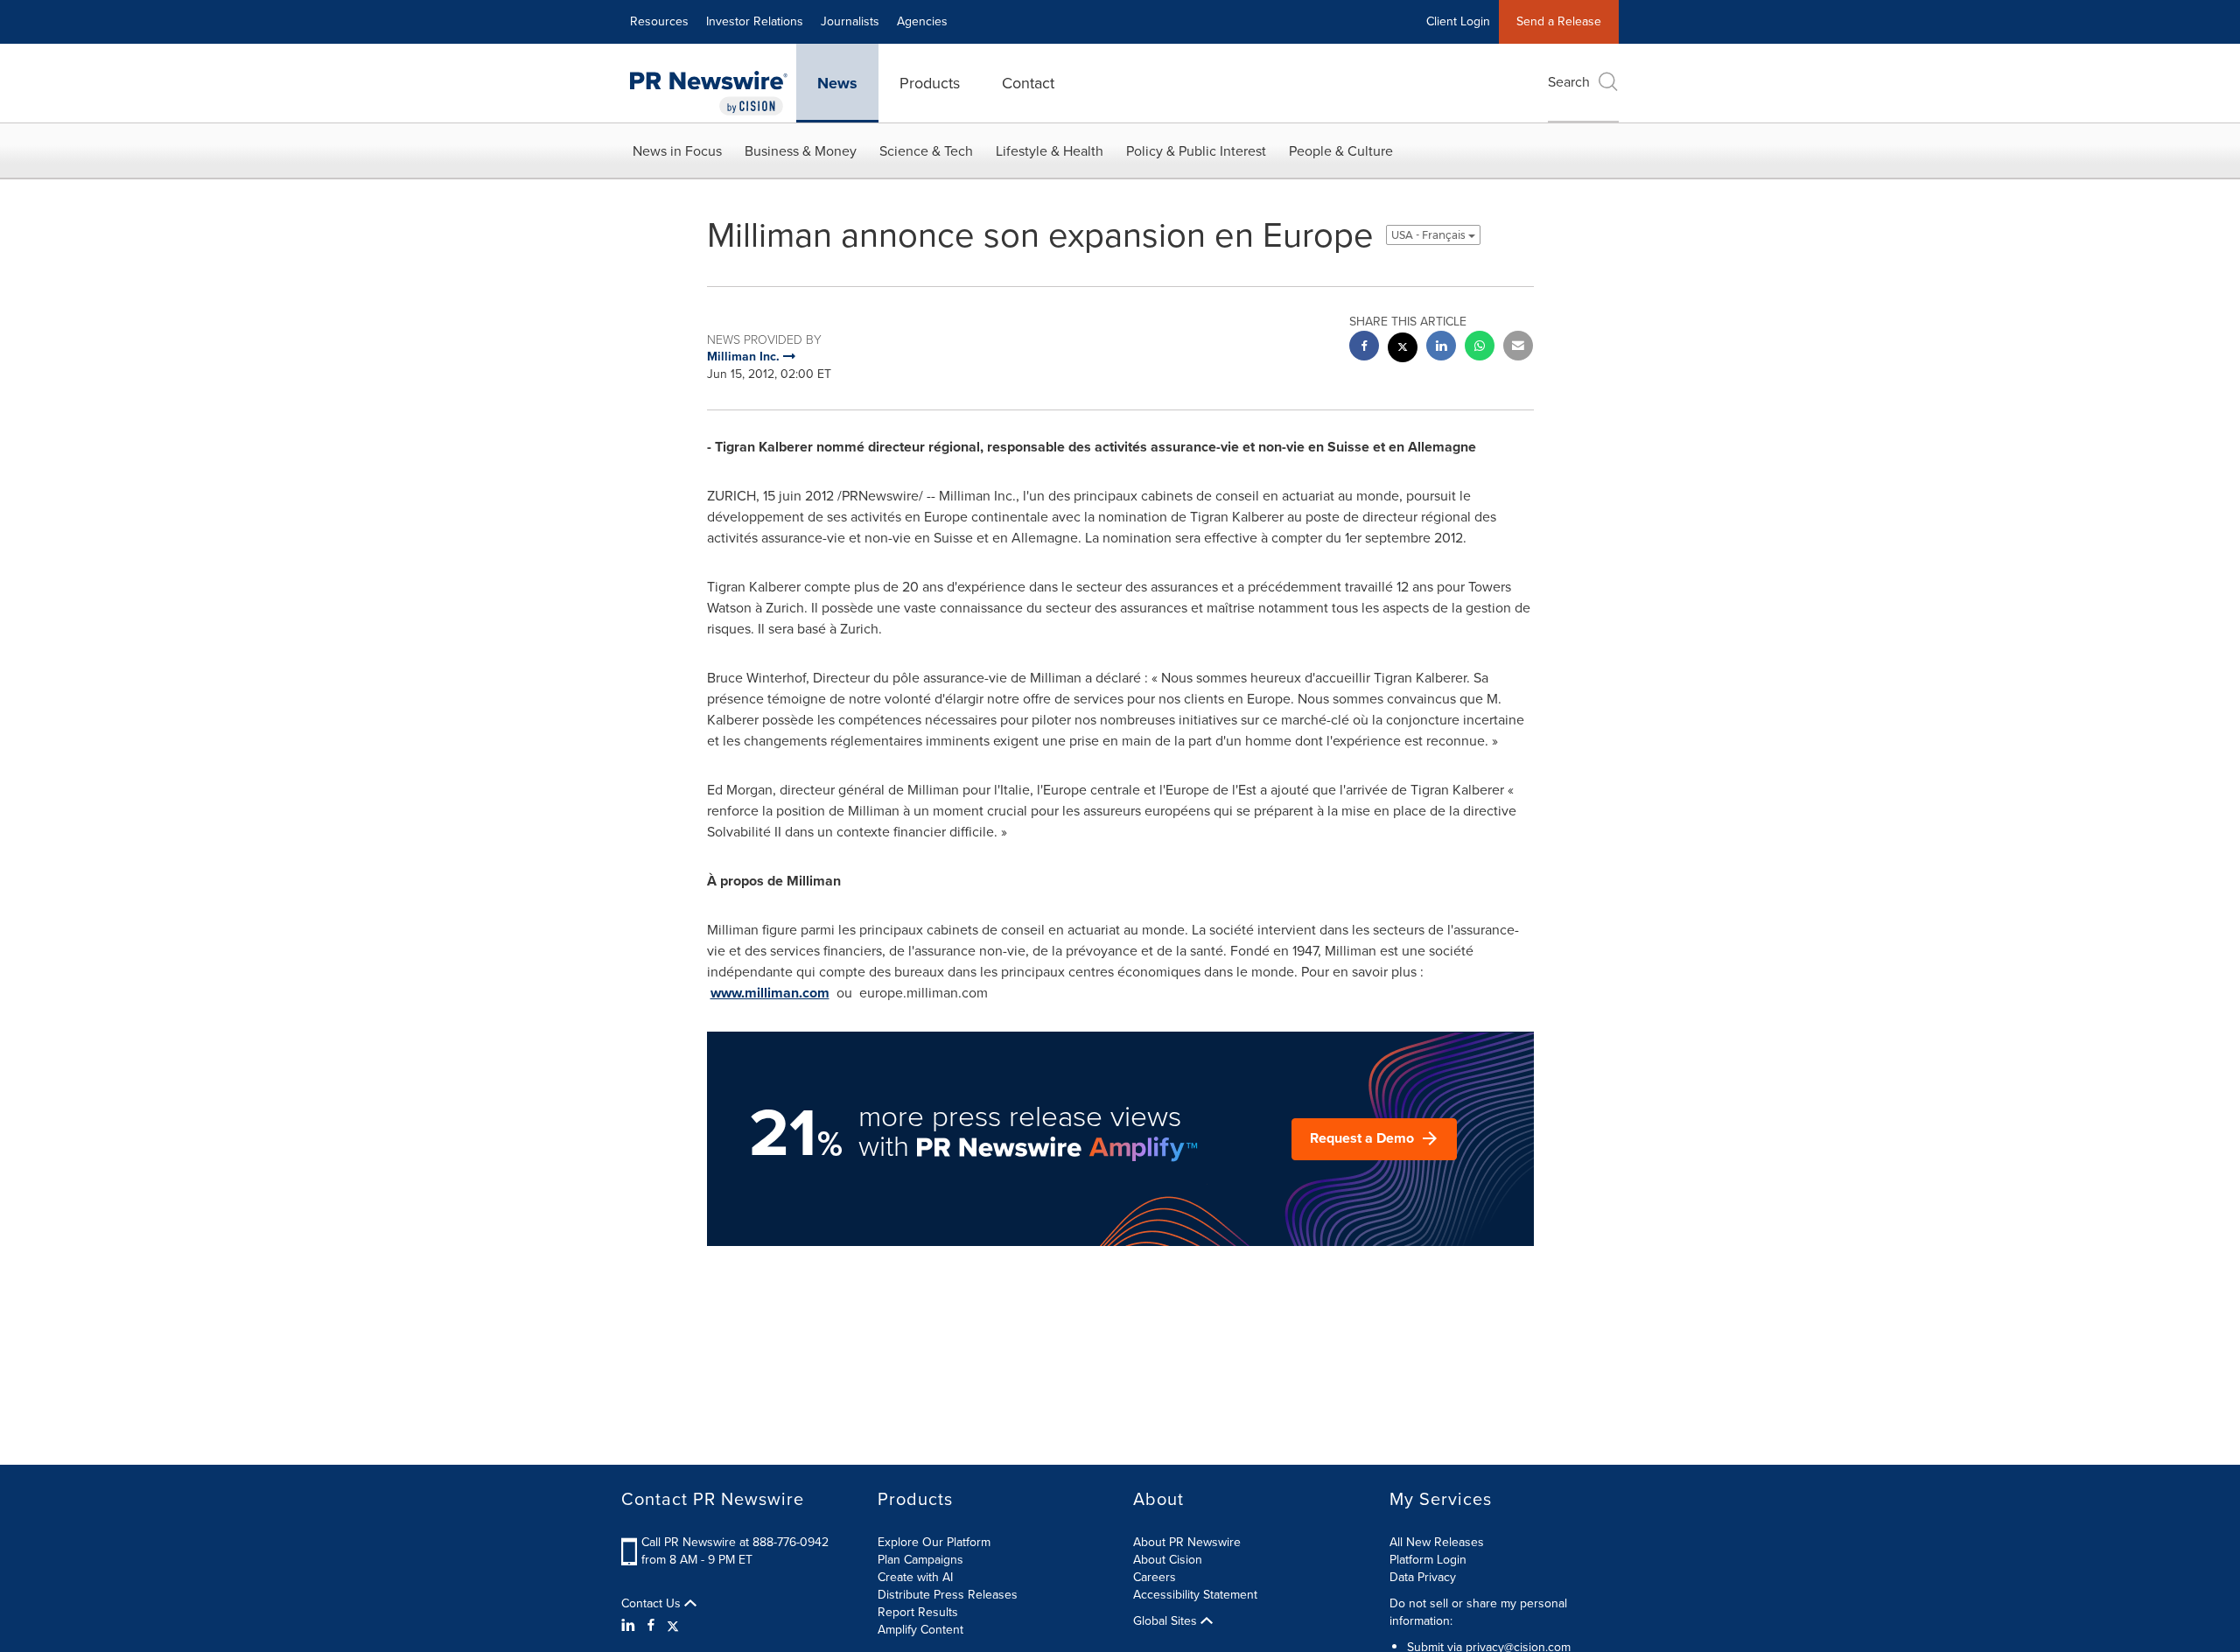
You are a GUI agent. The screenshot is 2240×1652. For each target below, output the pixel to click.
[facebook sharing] (1364, 348)
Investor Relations (755, 21)
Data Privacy (1423, 1577)
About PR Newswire (1187, 1542)
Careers (1155, 1577)
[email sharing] (1518, 348)
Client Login (1458, 21)
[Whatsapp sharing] (1480, 348)
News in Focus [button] (677, 151)
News (837, 83)
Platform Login (1428, 1560)
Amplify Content (920, 1630)
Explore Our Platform (934, 1542)
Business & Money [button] (801, 151)
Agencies (922, 21)
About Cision (1168, 1560)
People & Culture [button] (1341, 151)
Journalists (850, 21)
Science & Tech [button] (926, 151)
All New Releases (1437, 1542)
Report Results (918, 1612)
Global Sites (1167, 1621)
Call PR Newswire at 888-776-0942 (735, 1542)
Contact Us (653, 1604)
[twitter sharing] (1403, 350)
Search (1569, 82)
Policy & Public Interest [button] (1196, 151)
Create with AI (915, 1577)
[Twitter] (673, 1626)
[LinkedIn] (630, 1626)
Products (930, 83)
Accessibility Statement (1195, 1595)
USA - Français (1430, 235)
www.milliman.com (770, 993)
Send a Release (1559, 21)
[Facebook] (651, 1626)
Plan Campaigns (920, 1560)
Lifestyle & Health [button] (1050, 151)
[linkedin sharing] (1441, 348)
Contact (1028, 83)
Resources (659, 21)
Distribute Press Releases (948, 1595)
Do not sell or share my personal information (1478, 1612)
